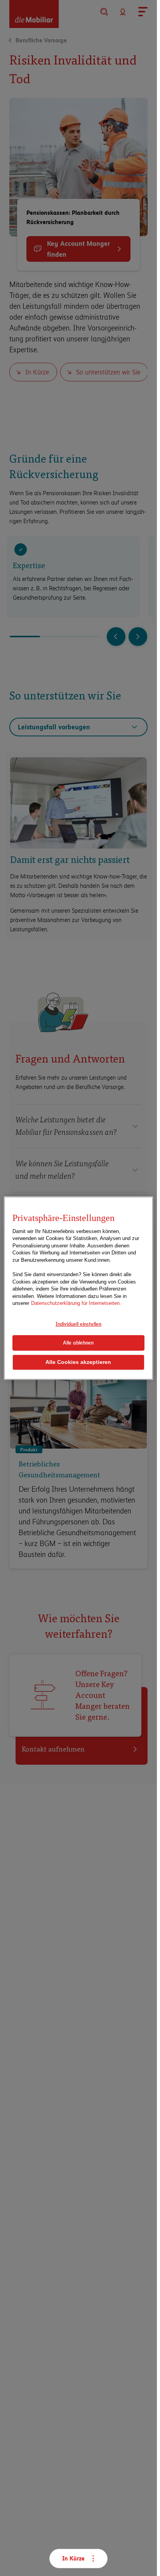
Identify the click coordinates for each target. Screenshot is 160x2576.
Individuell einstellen (78, 1324)
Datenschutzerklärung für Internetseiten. (76, 1303)
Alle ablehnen (78, 1343)
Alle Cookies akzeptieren (78, 1362)
